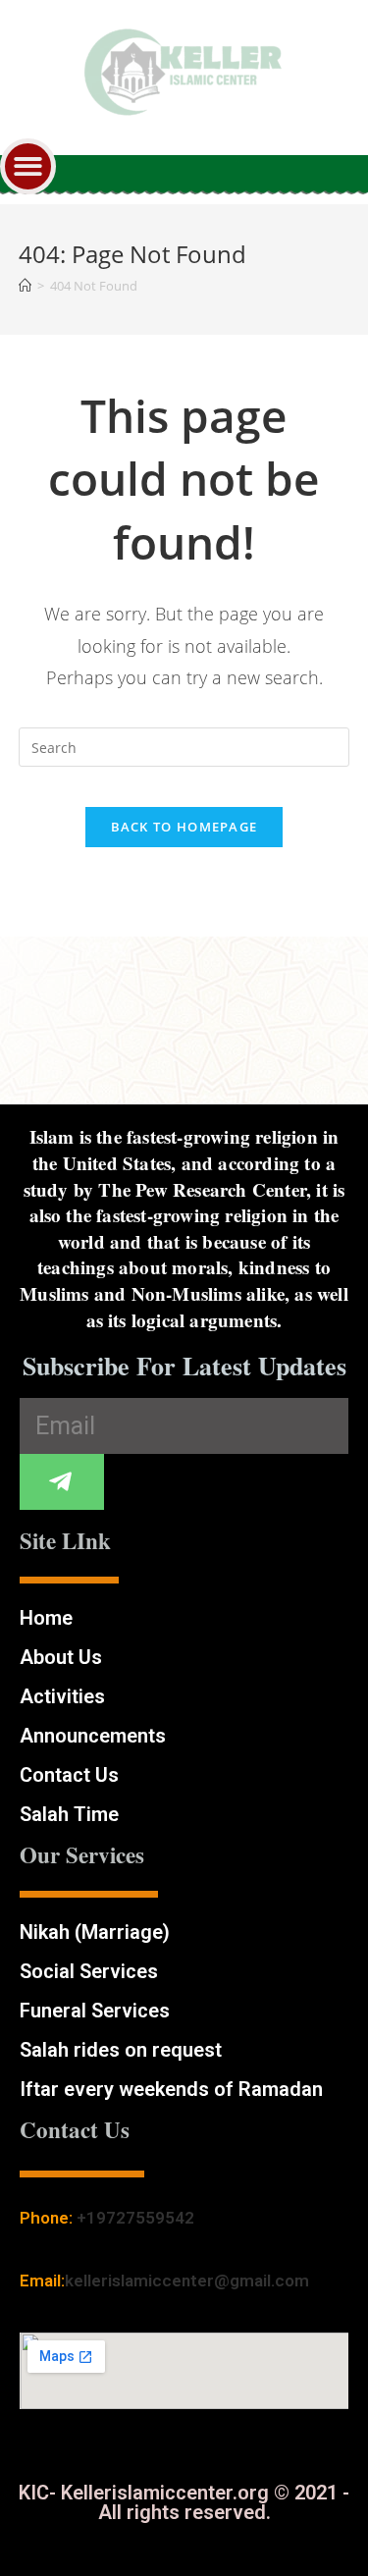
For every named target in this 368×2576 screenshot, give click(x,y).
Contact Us (69, 1775)
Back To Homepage (184, 827)
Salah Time (69, 1814)
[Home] (25, 286)
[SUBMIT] (62, 1482)
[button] (28, 166)
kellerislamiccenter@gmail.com (187, 2281)
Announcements (93, 1736)
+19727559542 (135, 2218)
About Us (61, 1657)
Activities (62, 1696)
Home (46, 1618)
